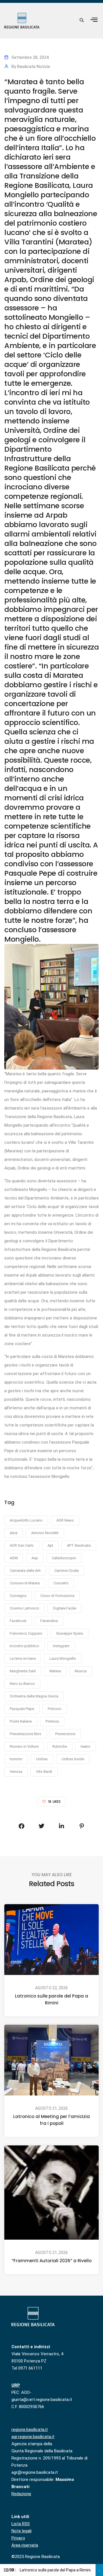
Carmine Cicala (67, 1571)
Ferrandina (49, 1621)
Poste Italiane (21, 1721)
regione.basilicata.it (30, 2430)
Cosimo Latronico (24, 1608)
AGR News (65, 1520)
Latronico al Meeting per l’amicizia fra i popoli (51, 2120)
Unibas (42, 1759)
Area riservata (25, 2545)
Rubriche (60, 1746)
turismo (16, 1759)
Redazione (21, 2494)
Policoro (55, 1709)
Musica (81, 1671)
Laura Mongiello (63, 1658)
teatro (86, 1746)
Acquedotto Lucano (26, 1520)
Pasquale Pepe (22, 1709)
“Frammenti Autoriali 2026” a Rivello (52, 2261)
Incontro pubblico (24, 1646)
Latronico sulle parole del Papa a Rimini (51, 1999)
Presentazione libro (26, 1734)
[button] (94, 20)
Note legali (21, 2531)
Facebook (18, 1621)
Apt (50, 1545)
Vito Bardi (44, 1772)
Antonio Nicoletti (45, 1533)
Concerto (61, 1583)
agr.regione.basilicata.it (33, 2437)
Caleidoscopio (64, 1558)
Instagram (61, 1646)
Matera (55, 1671)
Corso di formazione (57, 1596)
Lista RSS (21, 2524)
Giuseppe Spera (70, 1633)
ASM (14, 1558)
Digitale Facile (65, 1608)
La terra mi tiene (23, 1658)
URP (16, 2385)
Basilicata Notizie (34, 67)
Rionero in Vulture (24, 1746)
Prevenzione (65, 1734)
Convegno (18, 1596)
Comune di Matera (25, 1583)
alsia (14, 1533)
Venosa (16, 1772)
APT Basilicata (79, 1545)
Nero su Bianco (22, 1684)
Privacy (18, 2538)
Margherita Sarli (23, 1671)
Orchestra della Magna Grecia (34, 1696)
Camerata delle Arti (25, 1571)
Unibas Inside (73, 1759)
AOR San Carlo (22, 1545)
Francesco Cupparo (26, 1633)
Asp (35, 1558)
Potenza (52, 1721)
